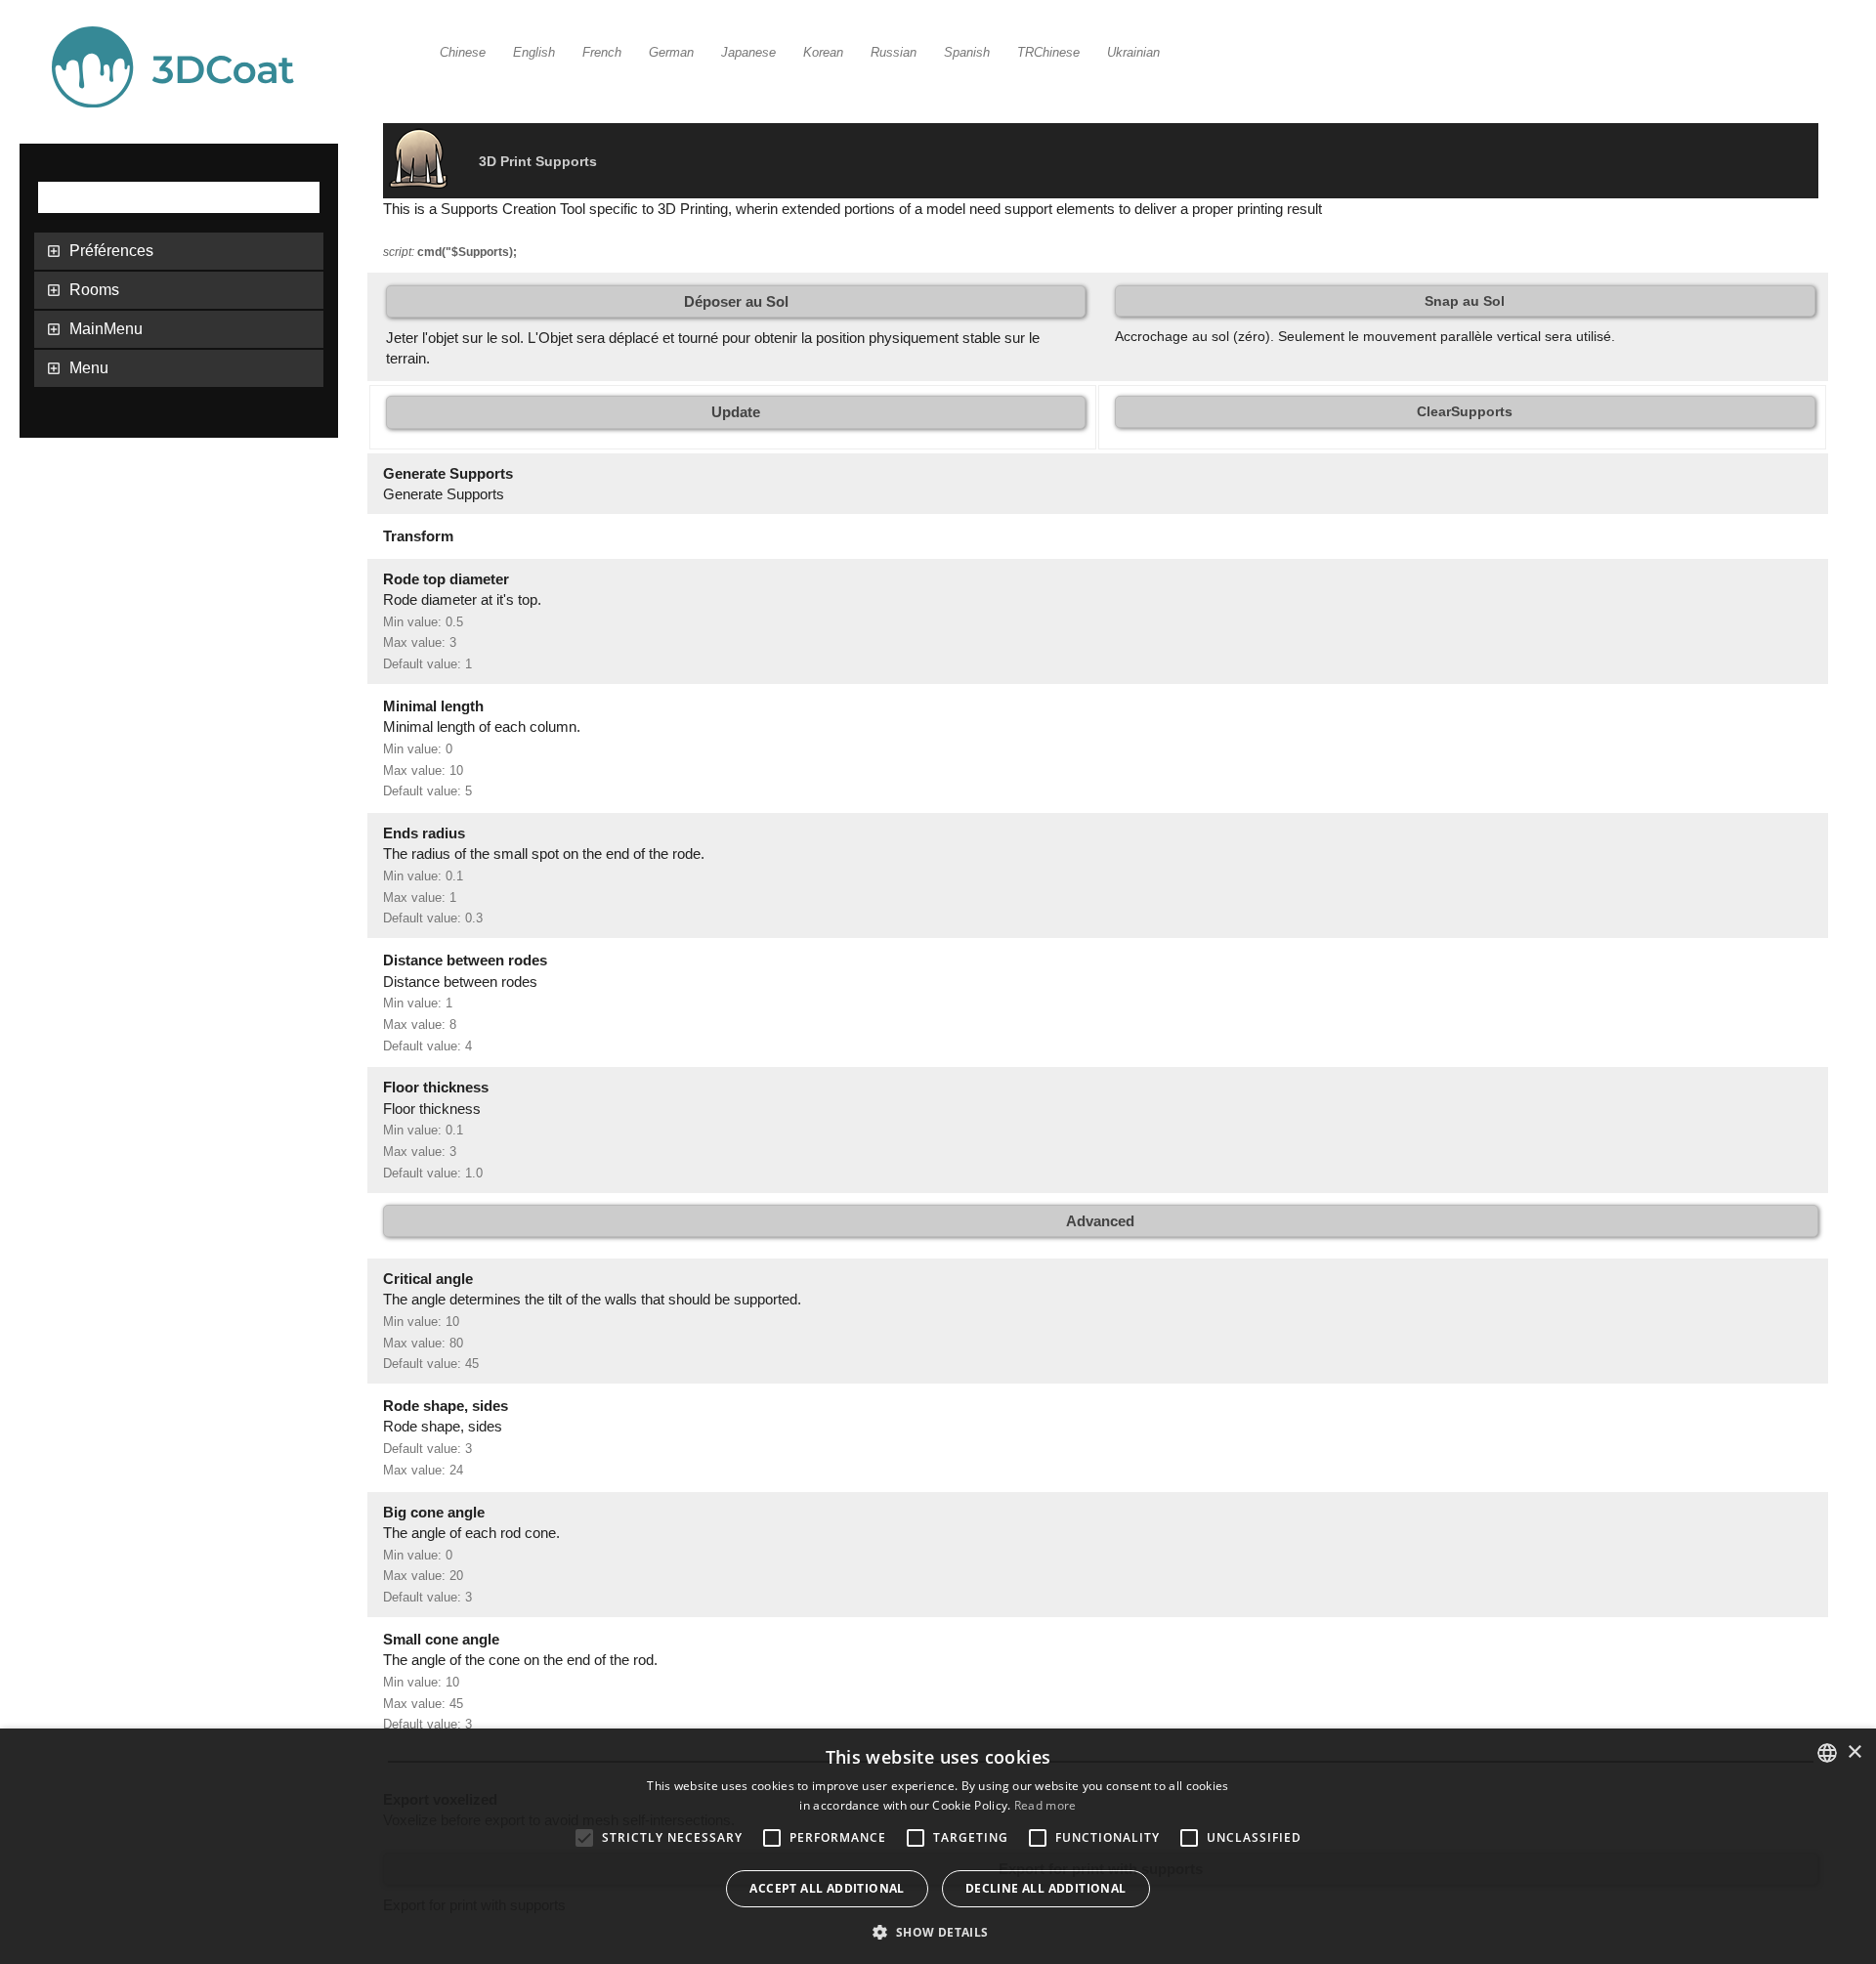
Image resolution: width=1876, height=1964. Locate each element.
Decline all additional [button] (1046, 1888)
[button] (938, 1931)
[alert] (938, 1846)
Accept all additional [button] (827, 1888)
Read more (1045, 1805)
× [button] (1854, 1752)
